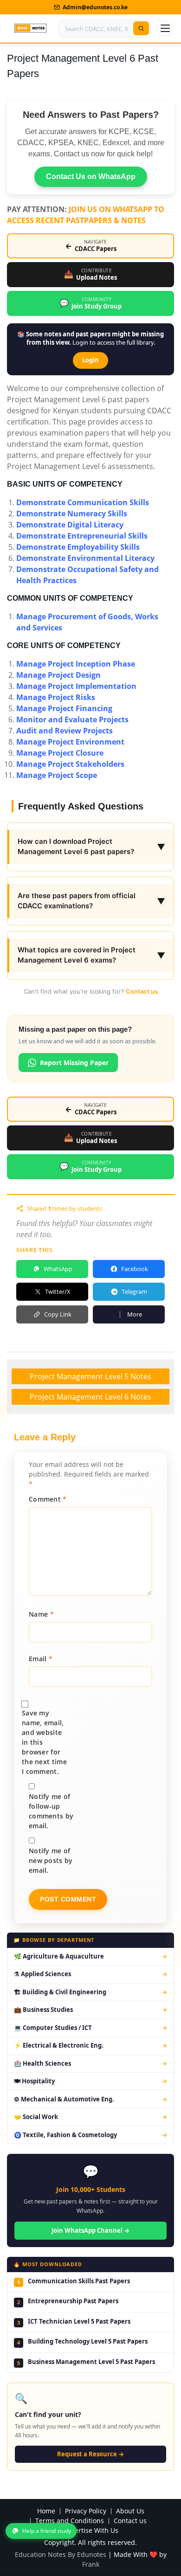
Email (41, 1659)
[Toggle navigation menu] (165, 28)
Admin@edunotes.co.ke (95, 7)
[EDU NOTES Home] (30, 28)
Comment (48, 1499)
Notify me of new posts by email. (51, 1860)
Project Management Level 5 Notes (90, 1376)
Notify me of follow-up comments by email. (51, 1811)
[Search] (141, 28)
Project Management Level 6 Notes (90, 1397)
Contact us (142, 991)
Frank (91, 2564)
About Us (130, 2511)
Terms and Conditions (70, 2521)
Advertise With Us (91, 2531)
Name (41, 1614)
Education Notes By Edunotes (61, 2554)
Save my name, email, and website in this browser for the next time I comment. (44, 1742)
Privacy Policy (86, 2511)
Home (46, 2511)
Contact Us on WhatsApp (91, 177)
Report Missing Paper (74, 1063)
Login (90, 360)
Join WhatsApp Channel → (90, 2230)
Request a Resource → (90, 2454)
